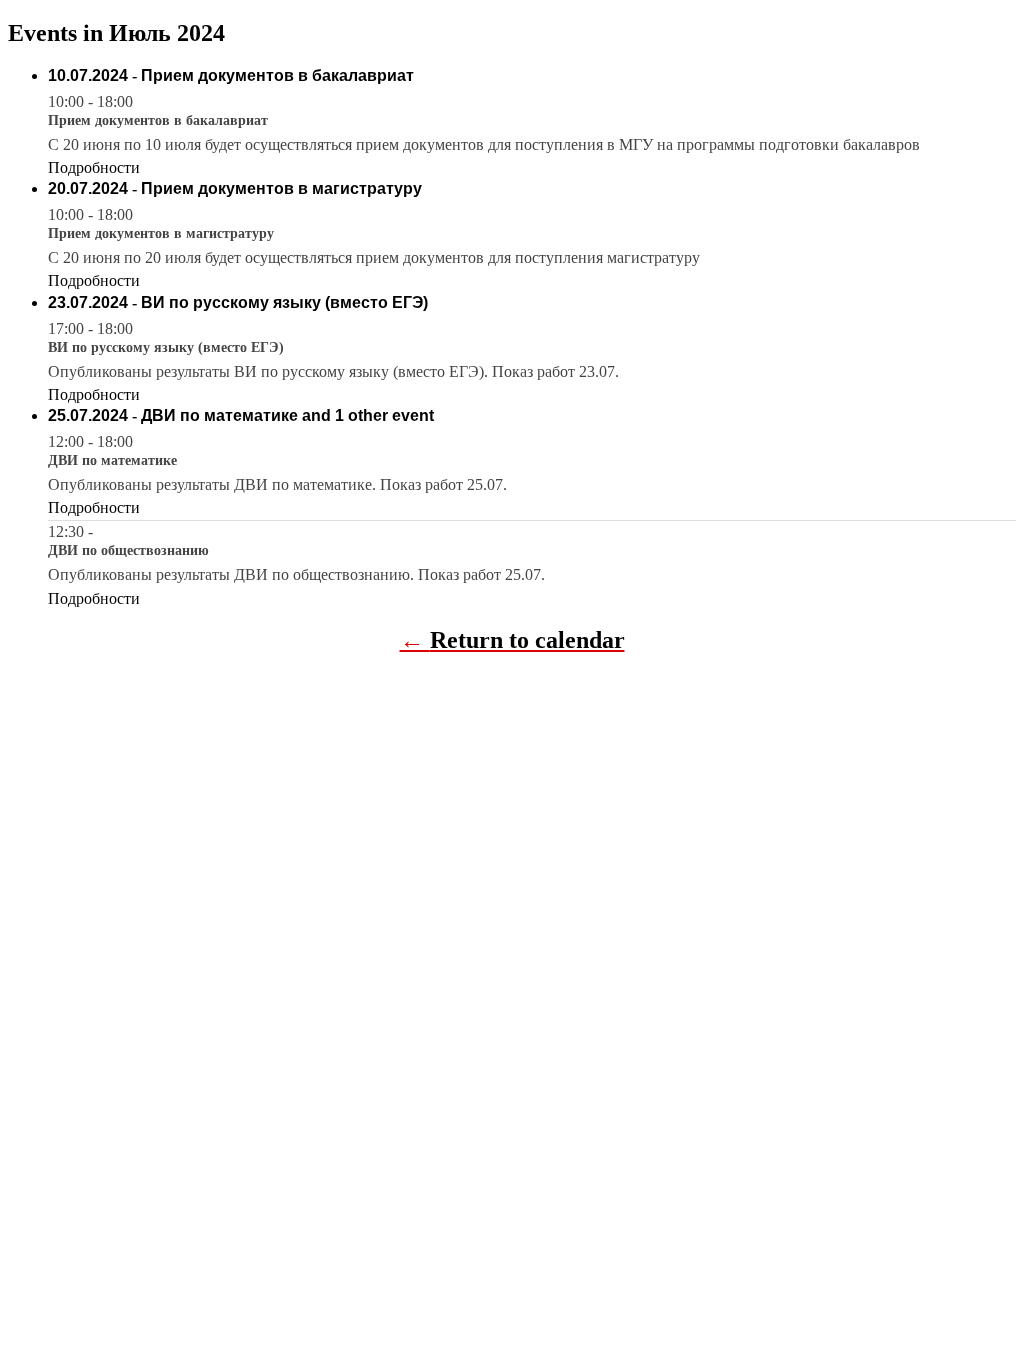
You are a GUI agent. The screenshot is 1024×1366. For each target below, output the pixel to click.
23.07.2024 (88, 302)
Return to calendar (527, 640)
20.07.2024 (88, 188)
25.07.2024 (88, 415)
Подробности (94, 167)
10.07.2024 (88, 75)
